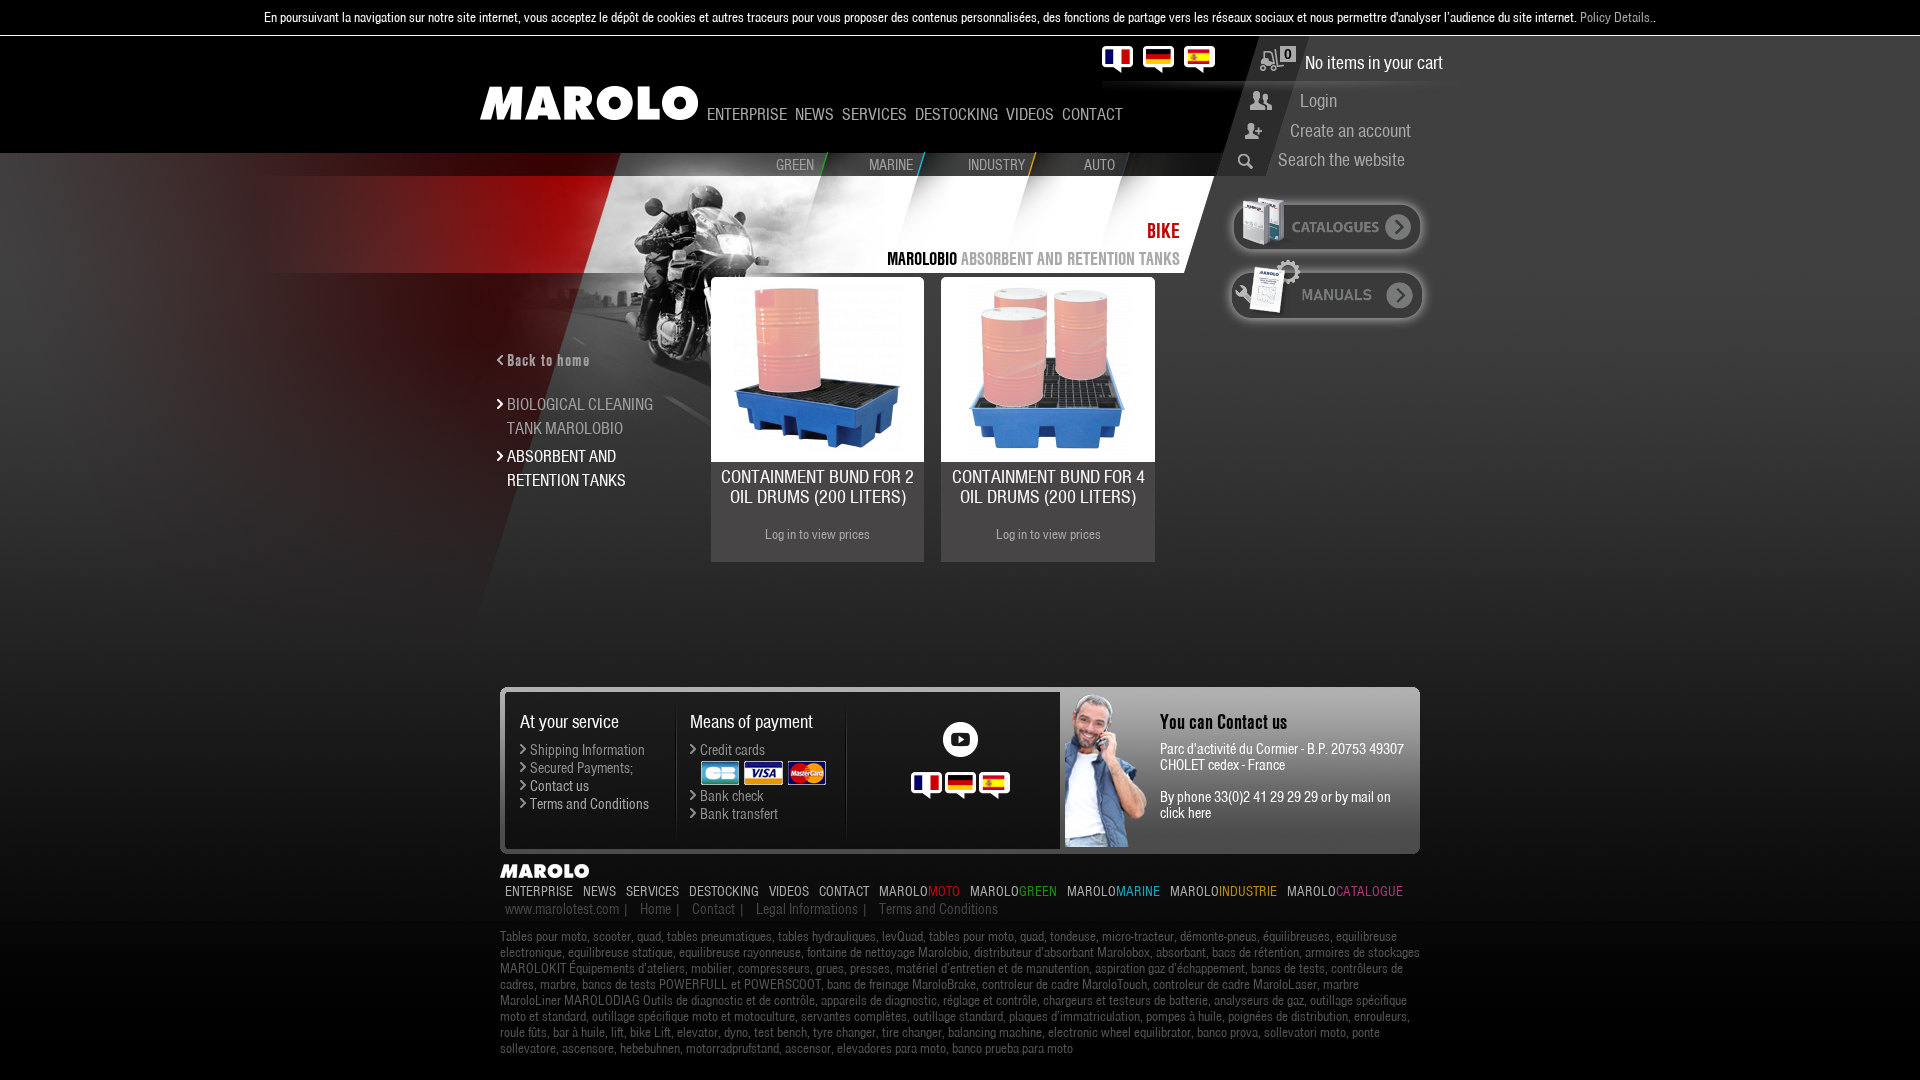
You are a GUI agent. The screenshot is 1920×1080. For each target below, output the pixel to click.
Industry (996, 165)
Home (655, 909)
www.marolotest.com (562, 909)
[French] (1117, 59)
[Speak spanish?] (994, 784)
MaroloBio (922, 258)
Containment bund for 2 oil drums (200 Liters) (817, 486)
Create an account (1350, 130)
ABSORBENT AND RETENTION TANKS (1070, 258)
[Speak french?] (926, 784)
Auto (1099, 165)
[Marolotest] (589, 103)
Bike (1163, 230)
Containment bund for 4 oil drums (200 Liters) (1048, 486)
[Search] (1250, 161)
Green (795, 165)
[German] (1158, 59)
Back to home (548, 360)
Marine (891, 165)
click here (1185, 813)
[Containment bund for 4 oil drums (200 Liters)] (1048, 367)
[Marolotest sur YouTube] (960, 734)
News (814, 114)
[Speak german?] (960, 784)
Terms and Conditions (589, 804)
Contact (1092, 114)
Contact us (559, 786)
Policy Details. (1616, 17)
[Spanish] (1199, 59)
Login (1318, 100)
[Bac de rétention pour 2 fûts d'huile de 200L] (818, 367)
